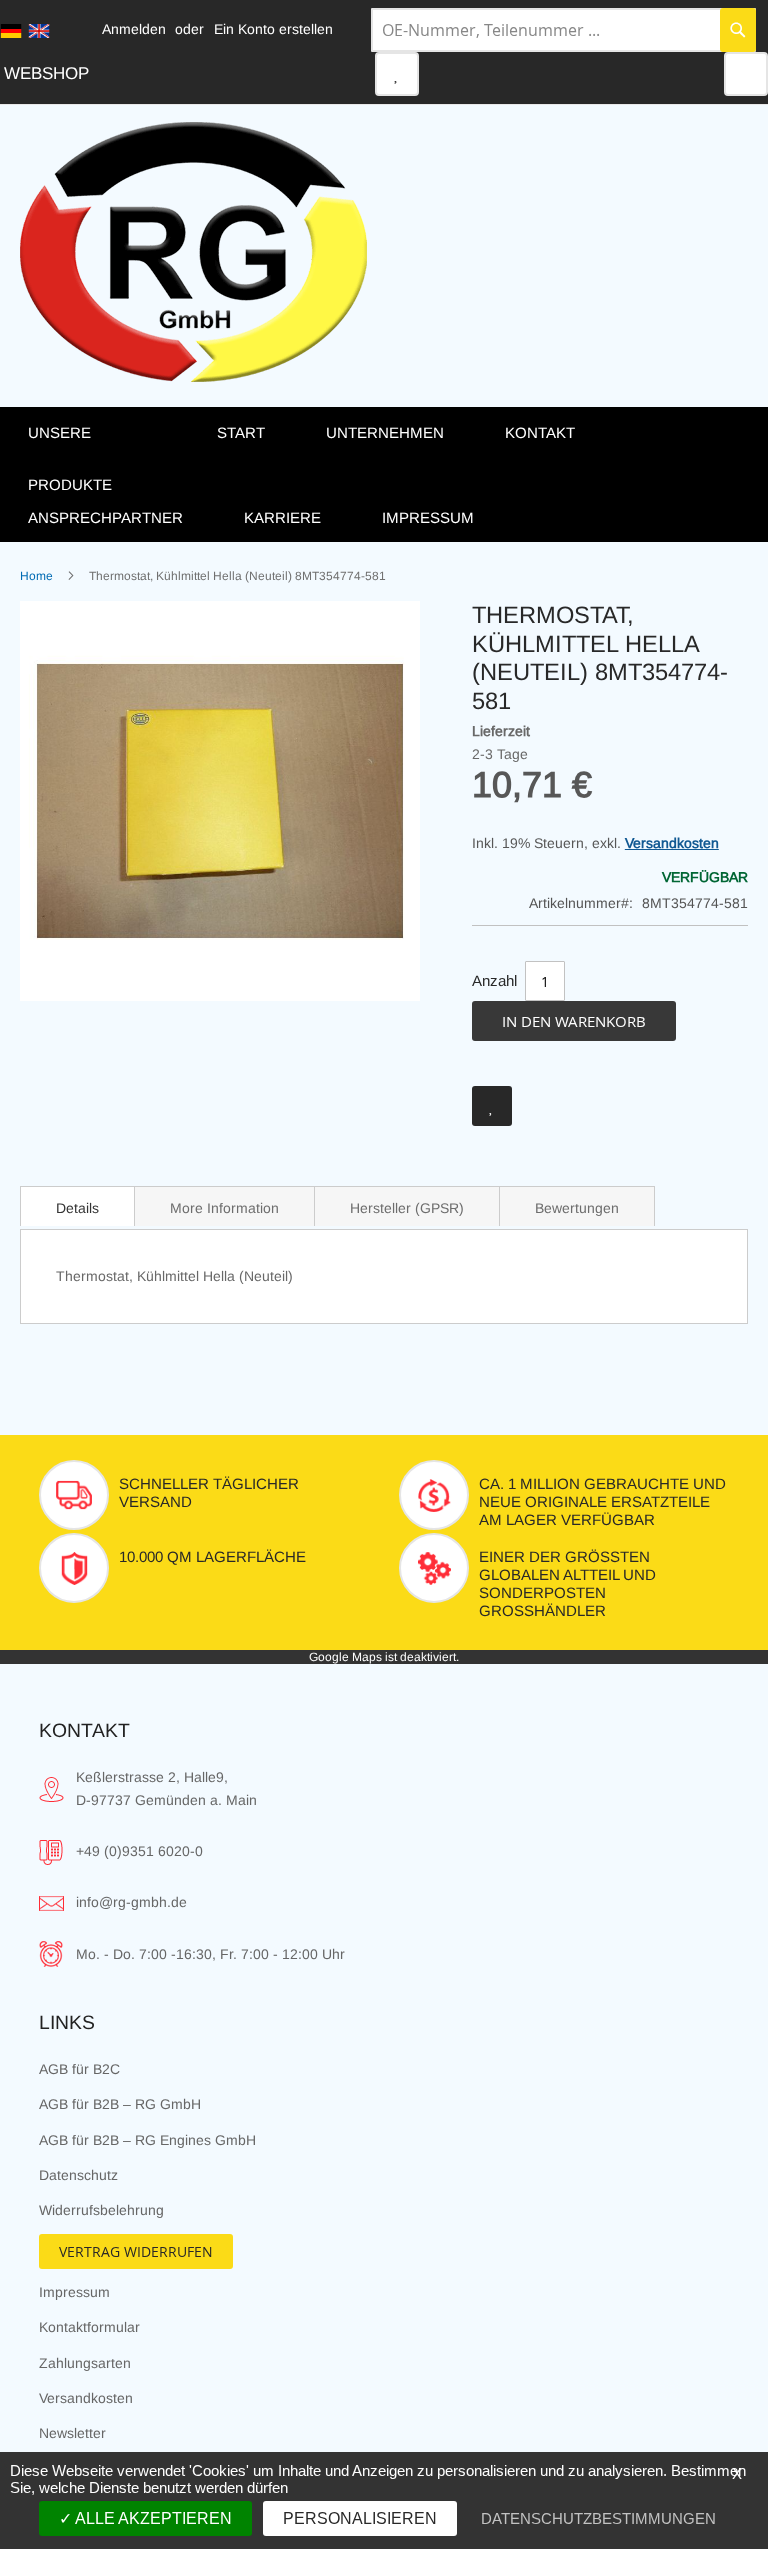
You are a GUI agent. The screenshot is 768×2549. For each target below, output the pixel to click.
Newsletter (72, 2433)
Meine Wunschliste (397, 74)
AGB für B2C (79, 2069)
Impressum (74, 2292)
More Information (224, 1208)
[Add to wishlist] (492, 1106)
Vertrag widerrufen (136, 2251)
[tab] (77, 1206)
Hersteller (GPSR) (407, 1208)
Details (77, 1208)
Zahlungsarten (85, 2363)
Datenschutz (78, 2175)
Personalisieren (360, 2518)
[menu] (384, 474)
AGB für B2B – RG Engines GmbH (147, 2140)
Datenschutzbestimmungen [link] (598, 2518)
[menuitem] (102, 458)
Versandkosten (672, 843)
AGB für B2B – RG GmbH (120, 2104)
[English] (39, 31)
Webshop (46, 73)
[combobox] (563, 30)
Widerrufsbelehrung (101, 2210)
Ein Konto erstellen (273, 29)
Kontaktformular (89, 2327)
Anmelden (134, 29)
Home (36, 576)
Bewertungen (577, 1208)
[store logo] (193, 252)
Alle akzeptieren (152, 2518)
